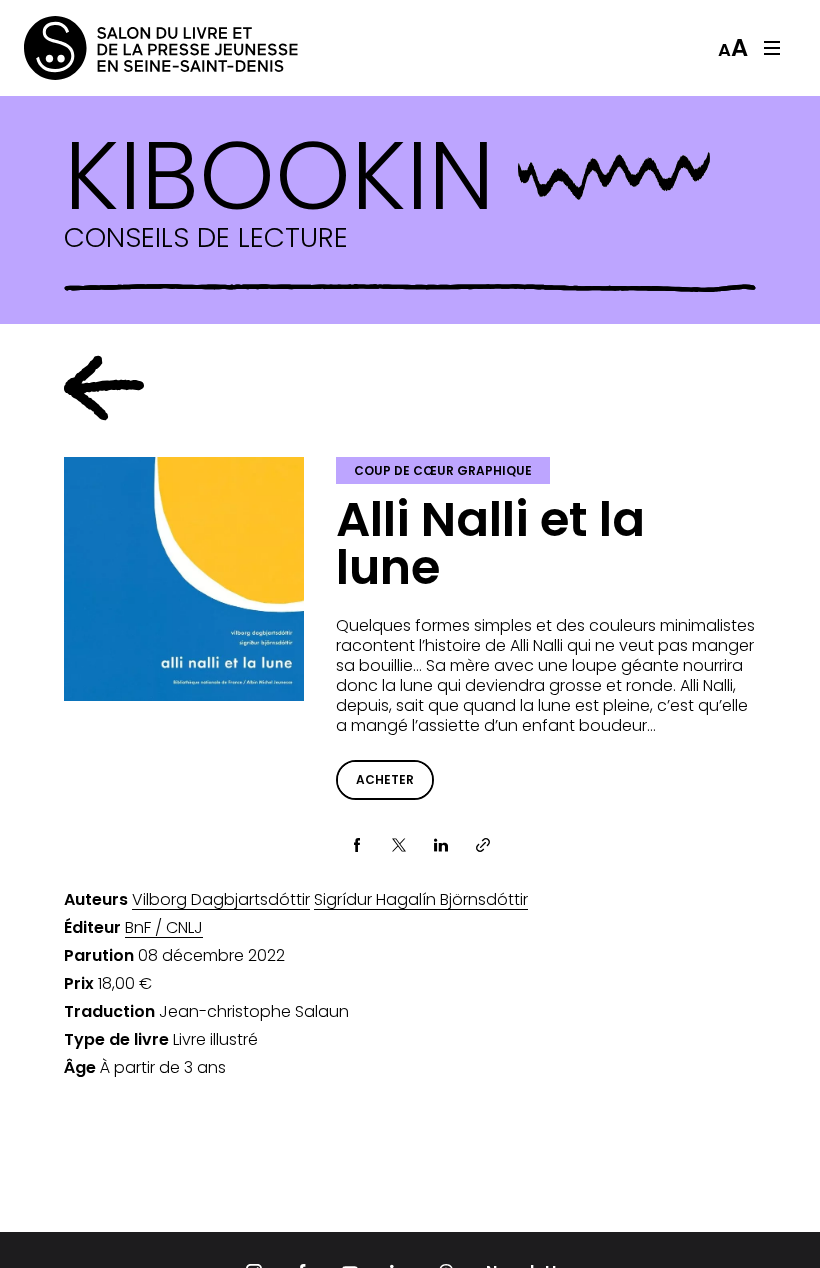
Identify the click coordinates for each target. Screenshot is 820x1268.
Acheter (385, 779)
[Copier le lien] (483, 845)
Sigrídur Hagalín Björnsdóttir (421, 900)
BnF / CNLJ (164, 928)
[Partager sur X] (399, 845)
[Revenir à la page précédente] (104, 388)
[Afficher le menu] (772, 48)
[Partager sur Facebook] (357, 845)
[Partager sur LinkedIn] (441, 845)
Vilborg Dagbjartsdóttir (221, 900)
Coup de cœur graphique (443, 470)
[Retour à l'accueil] (104, 48)
